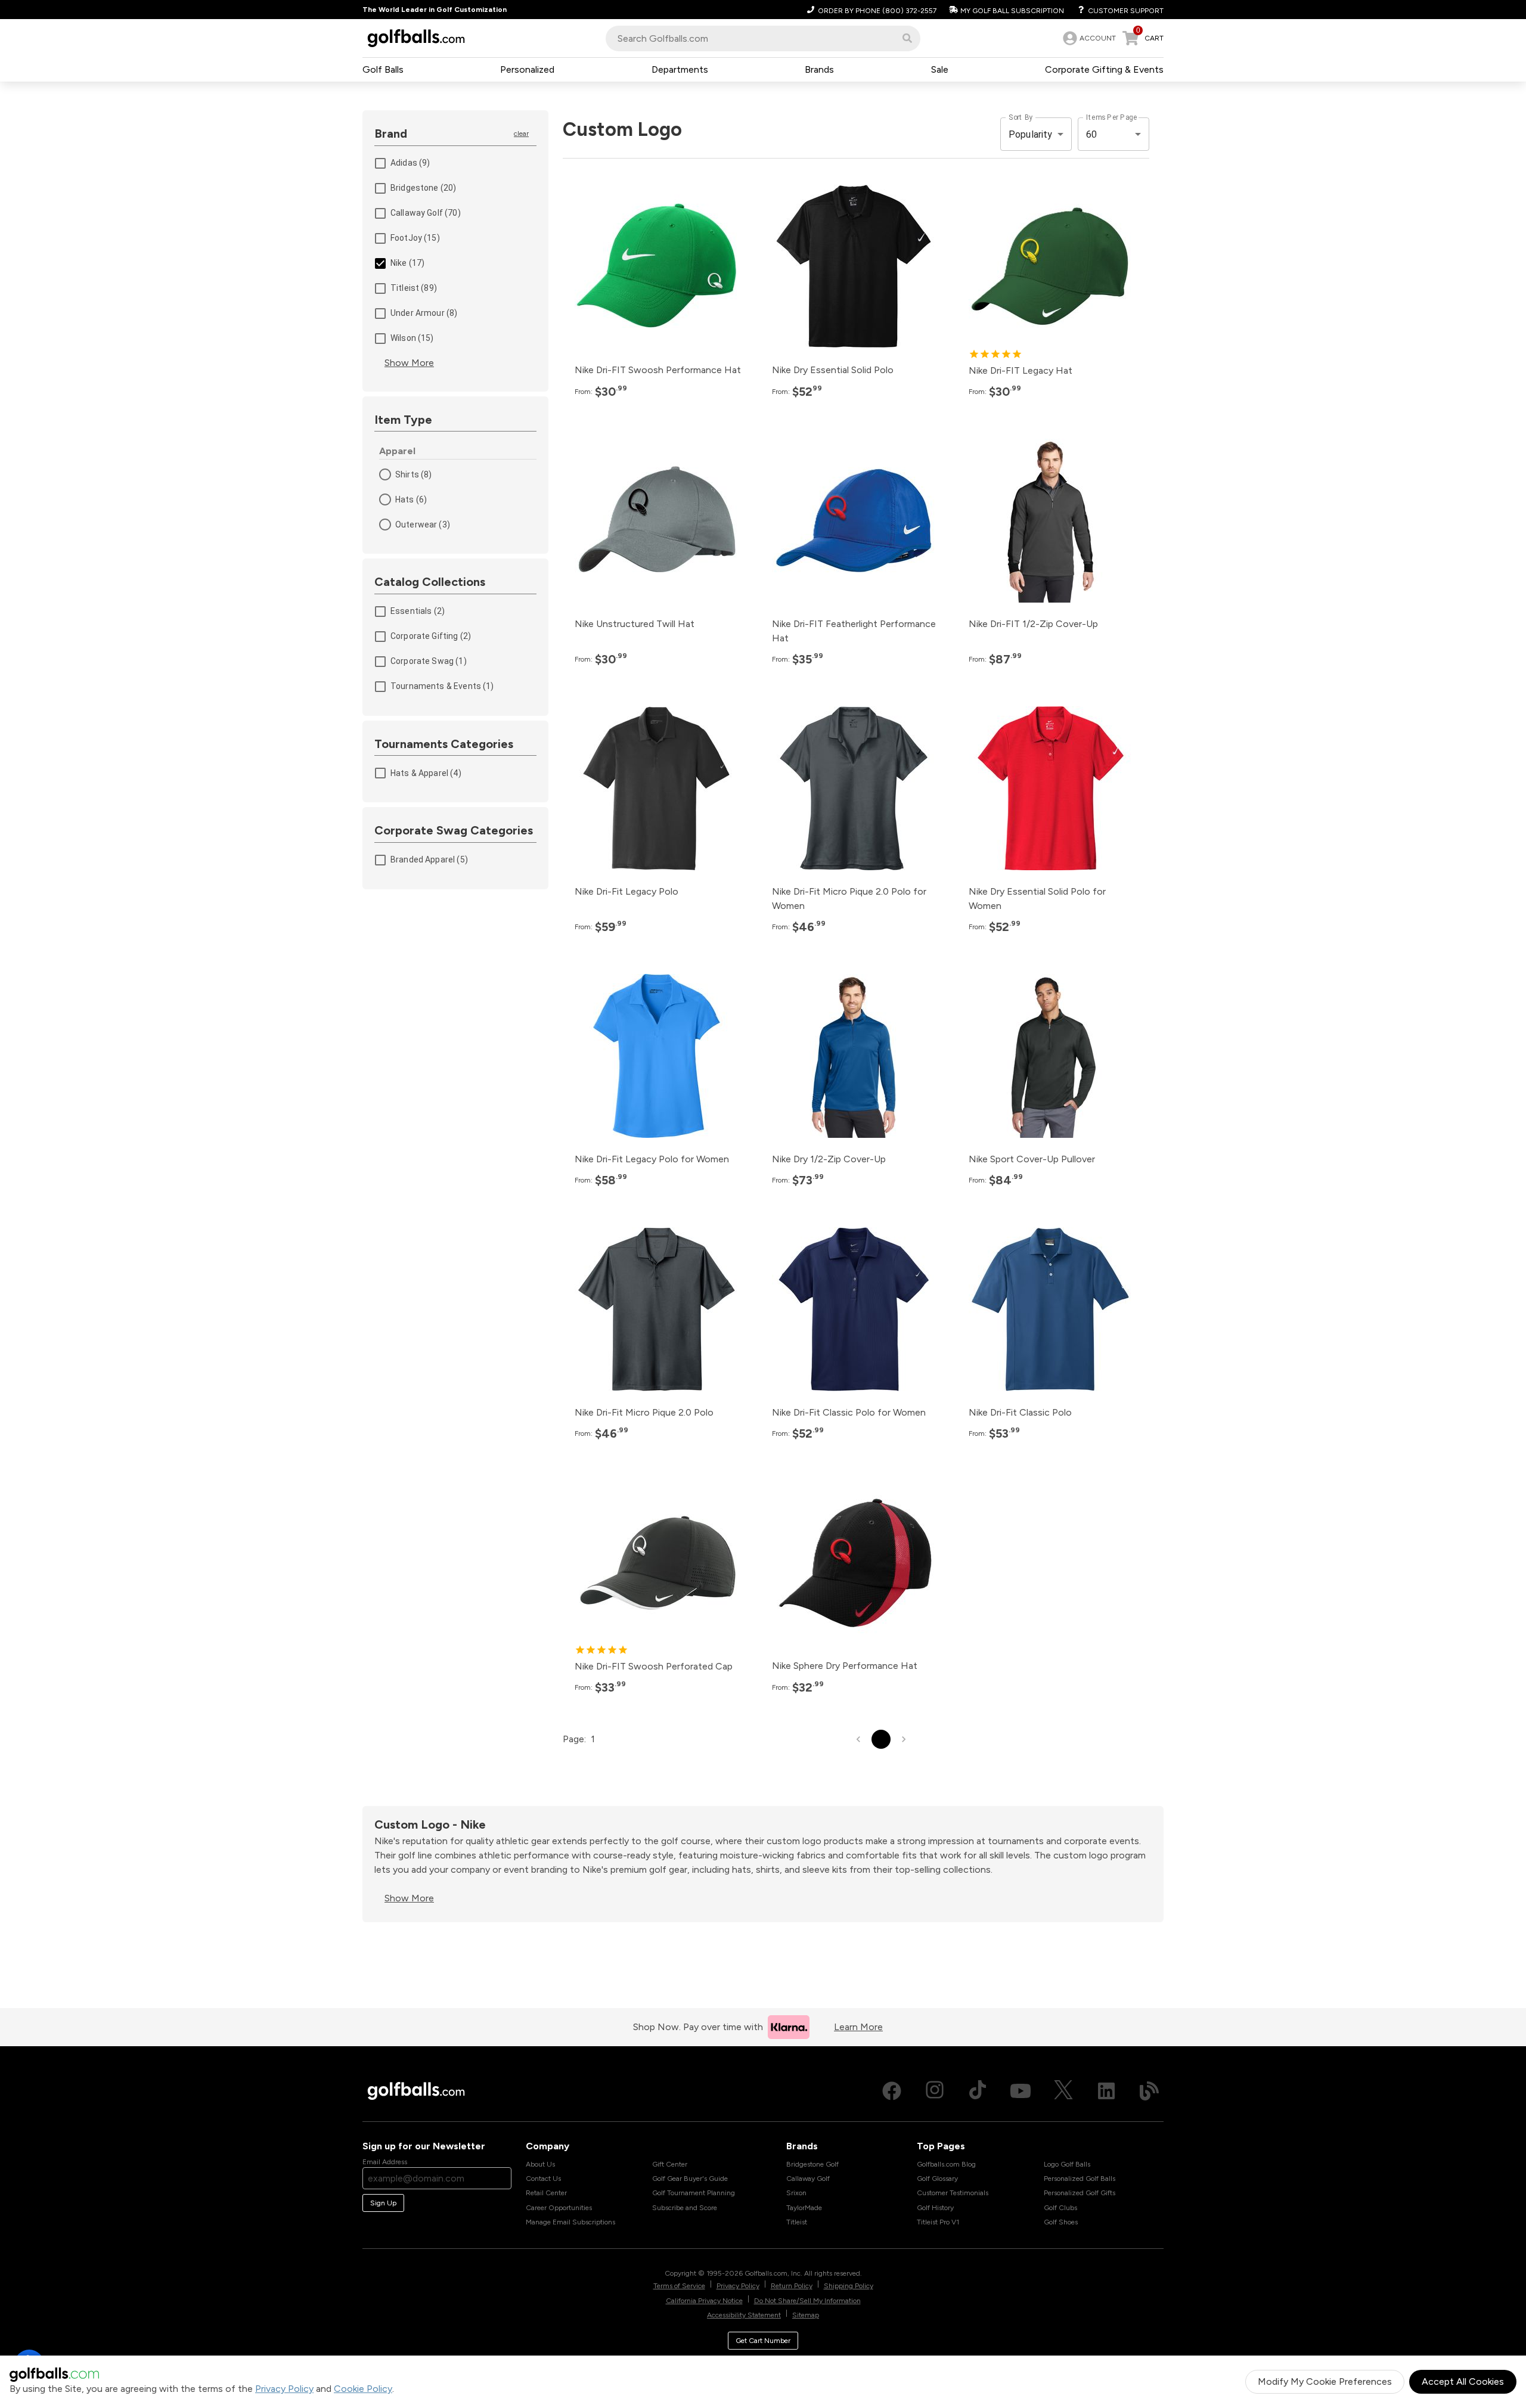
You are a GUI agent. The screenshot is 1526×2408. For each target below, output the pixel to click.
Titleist (797, 2222)
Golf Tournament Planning (694, 2193)
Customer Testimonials (953, 2193)
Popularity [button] (1031, 134)
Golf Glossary (937, 2179)
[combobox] (763, 38)
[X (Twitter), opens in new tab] (1063, 2091)
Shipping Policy (849, 2286)
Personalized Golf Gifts (1080, 2193)
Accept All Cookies (1463, 2381)
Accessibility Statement (744, 2315)
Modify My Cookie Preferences (1325, 2381)
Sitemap (806, 2315)
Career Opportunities (559, 2208)
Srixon (796, 2193)
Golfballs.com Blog (946, 2164)
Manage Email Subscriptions (570, 2222)
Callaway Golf (808, 2179)
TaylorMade (804, 2208)
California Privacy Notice (704, 2301)
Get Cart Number (763, 2341)
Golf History (935, 2208)
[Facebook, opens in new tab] (892, 2091)
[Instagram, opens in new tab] (935, 2091)
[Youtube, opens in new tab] (1021, 2091)
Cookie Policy (363, 2389)
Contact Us (543, 2179)
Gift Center (670, 2164)
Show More (409, 363)
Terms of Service (679, 2286)
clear (521, 134)
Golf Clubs (1060, 2208)
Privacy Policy (284, 2389)
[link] (1088, 38)
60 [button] (1091, 134)
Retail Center (546, 2193)
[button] (907, 38)
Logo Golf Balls (1067, 2164)
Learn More (858, 2027)
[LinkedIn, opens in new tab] (1106, 2091)
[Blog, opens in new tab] (1149, 2091)
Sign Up (383, 2203)
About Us (540, 2164)
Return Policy (792, 2286)
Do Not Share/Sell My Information (807, 2301)
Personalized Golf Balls (1080, 2179)
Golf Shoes (1061, 2222)
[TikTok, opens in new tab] (978, 2091)
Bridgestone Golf (812, 2164)
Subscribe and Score (685, 2208)
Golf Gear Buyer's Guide (690, 2179)
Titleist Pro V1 (938, 2222)
